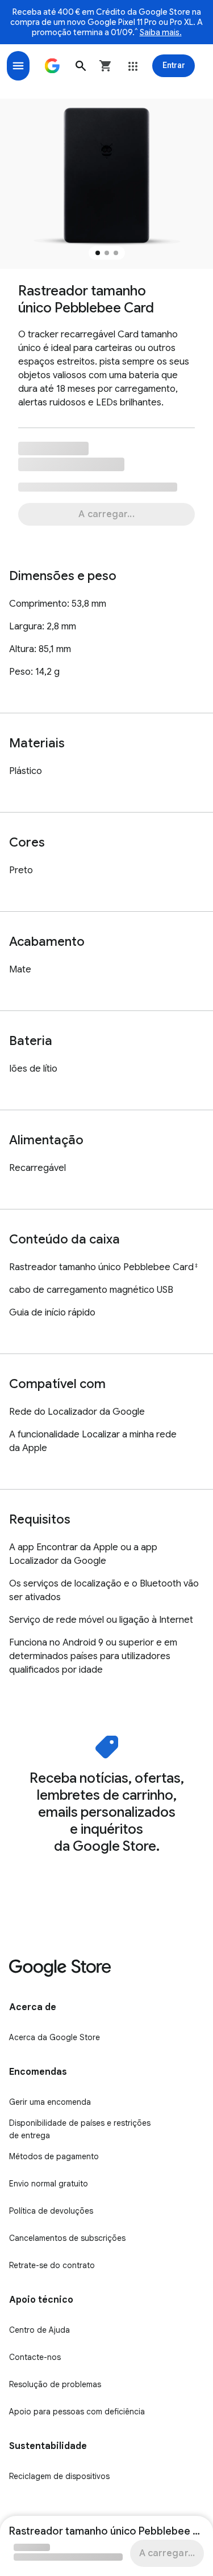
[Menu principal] (18, 66)
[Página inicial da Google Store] (52, 66)
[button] (81, 66)
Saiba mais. (161, 32)
